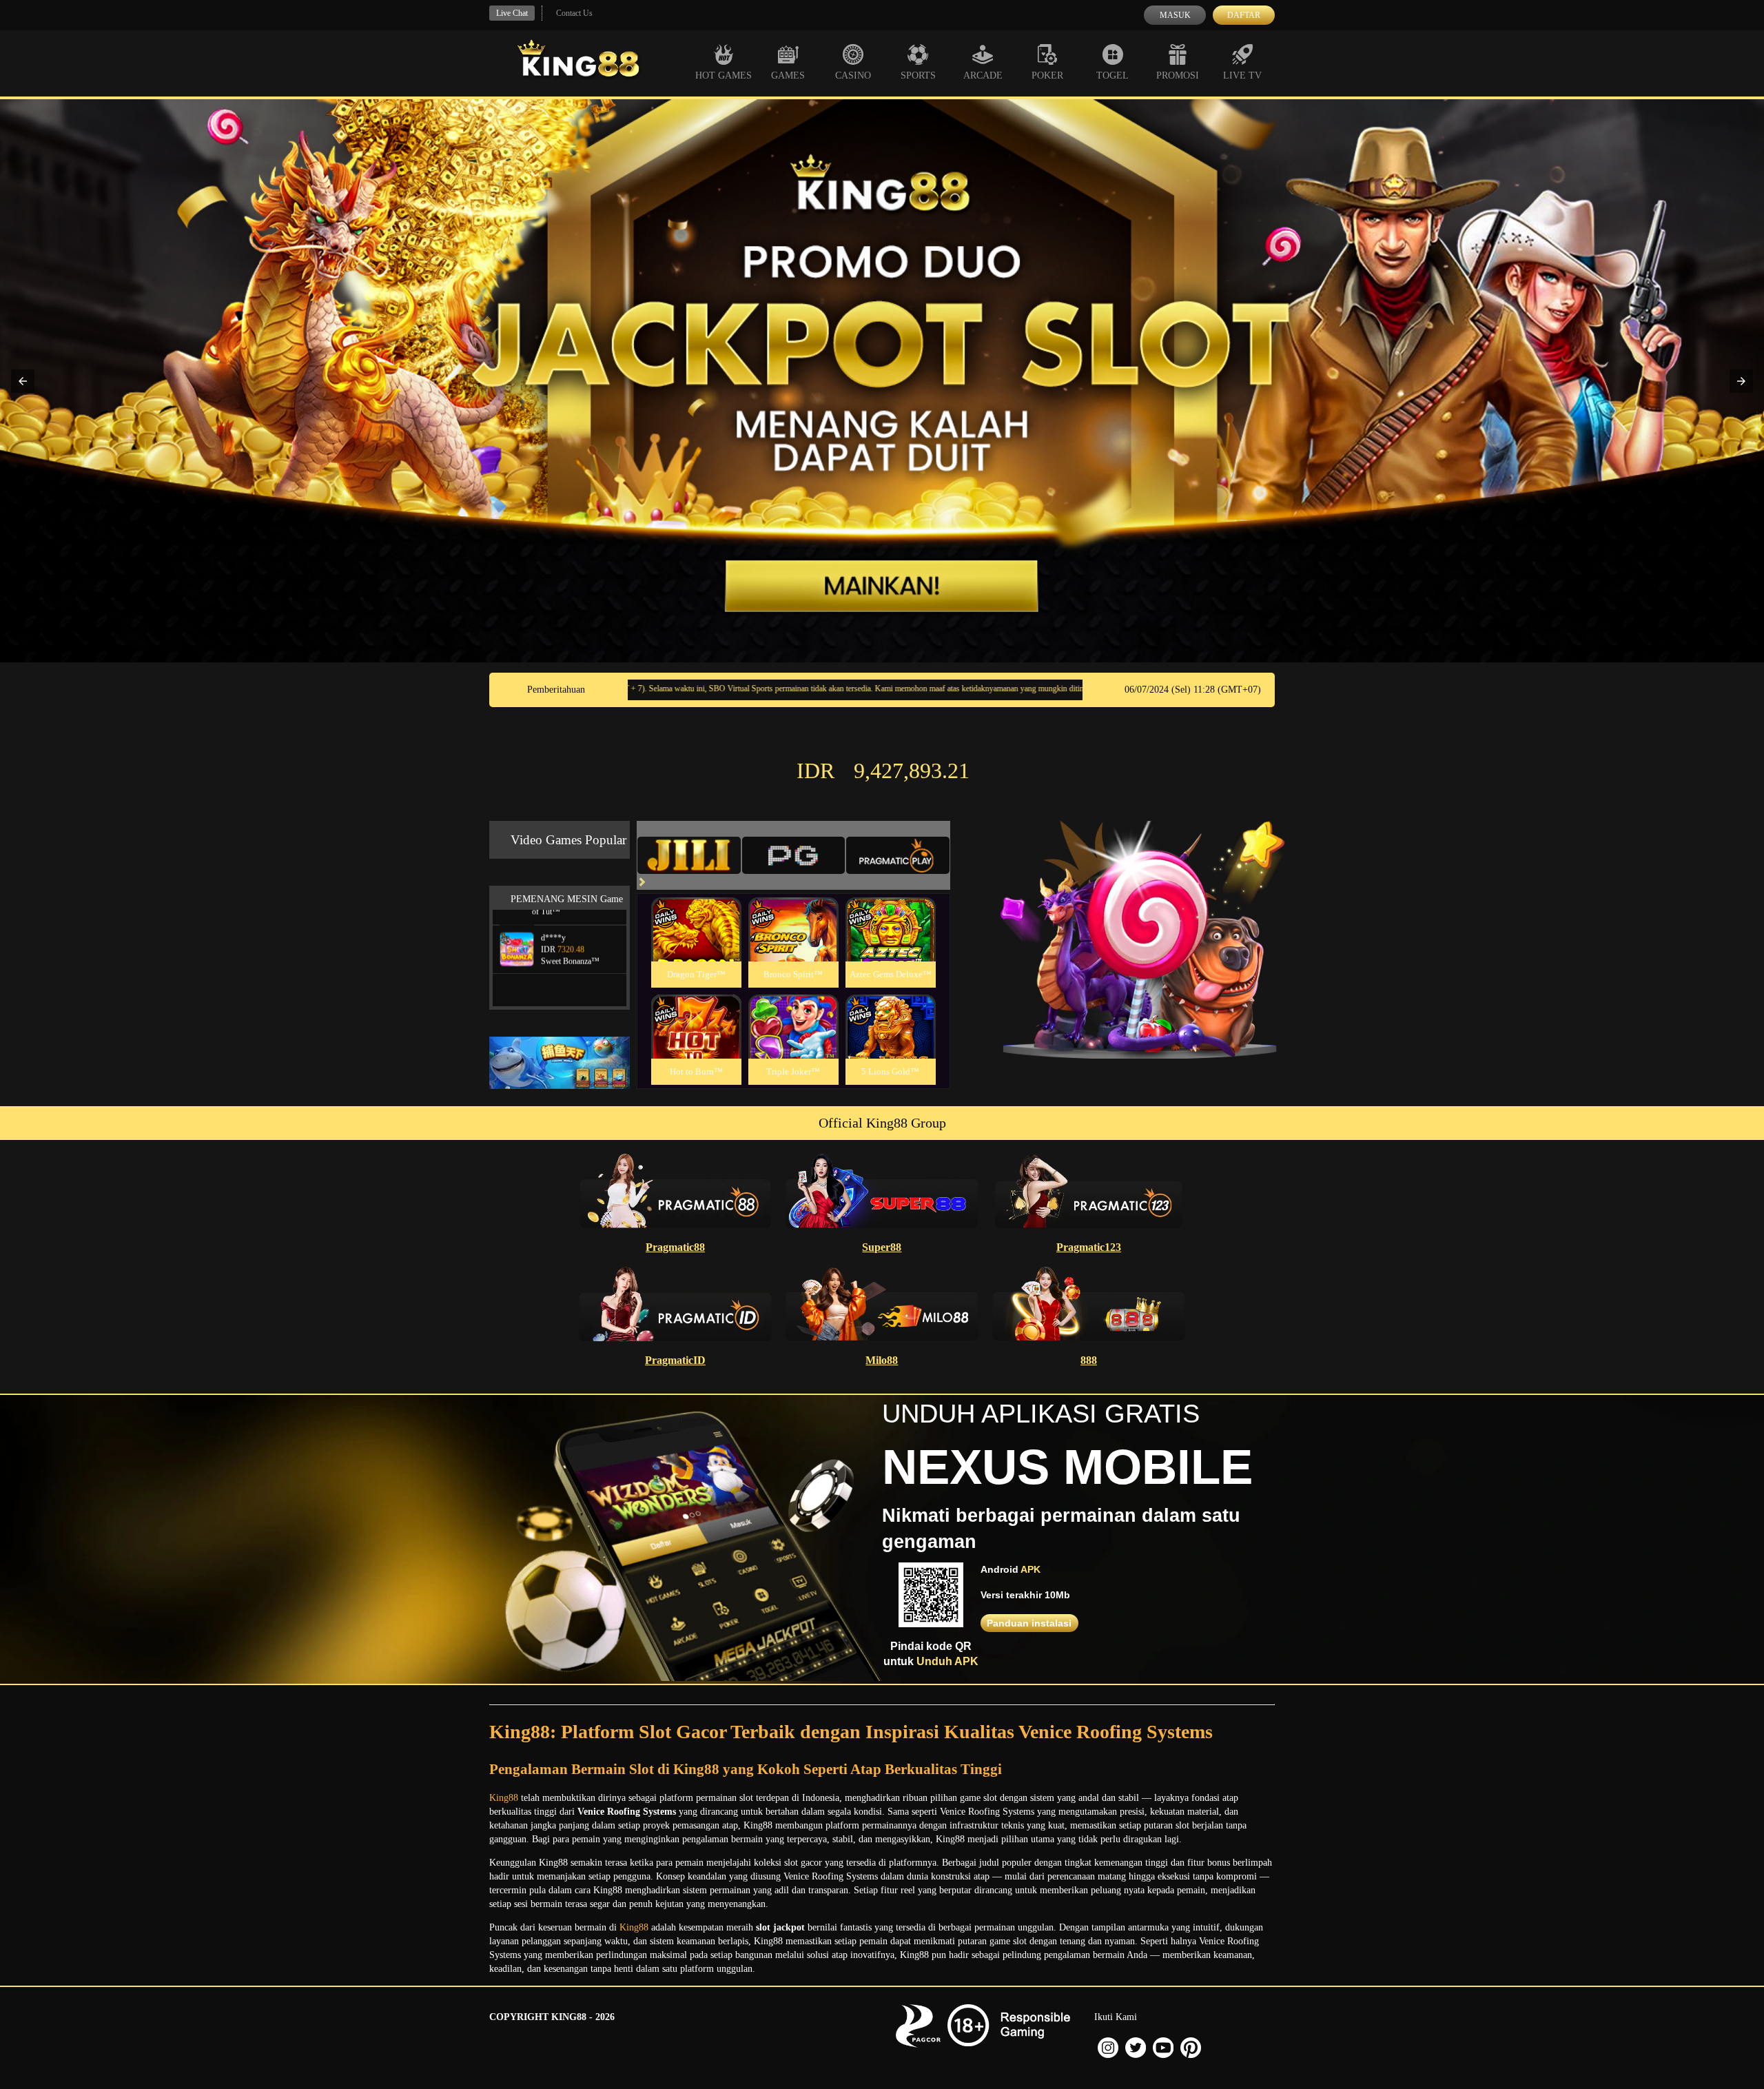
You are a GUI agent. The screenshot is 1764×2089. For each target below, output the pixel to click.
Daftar (1244, 15)
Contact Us (574, 13)
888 (1089, 1360)
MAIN (696, 945)
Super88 (882, 1247)
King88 (504, 1798)
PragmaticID (675, 1360)
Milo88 (882, 1360)
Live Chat (512, 13)
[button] (23, 381)
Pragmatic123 (1089, 1247)
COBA (696, 913)
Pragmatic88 (675, 1247)
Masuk (1175, 15)
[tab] (689, 855)
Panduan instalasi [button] (1029, 1623)
